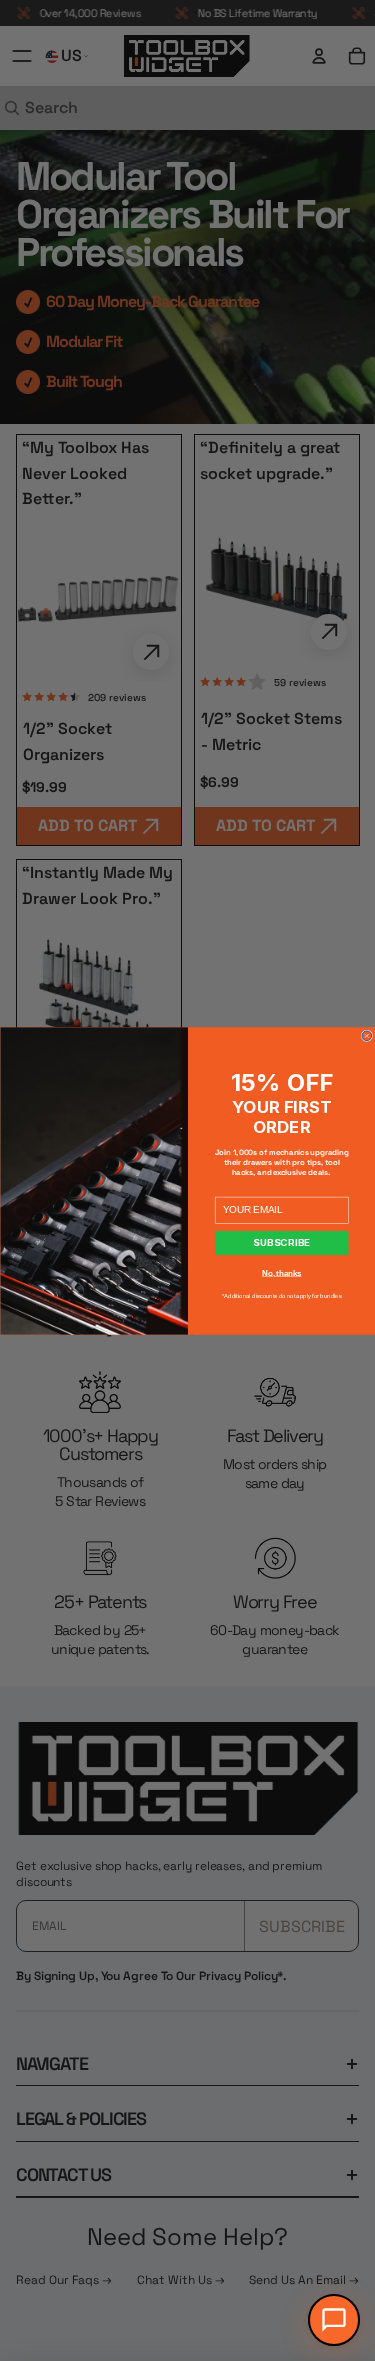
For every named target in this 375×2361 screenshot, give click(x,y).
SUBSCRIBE (281, 1243)
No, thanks (281, 1273)
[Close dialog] (367, 1036)
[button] (334, 2320)
